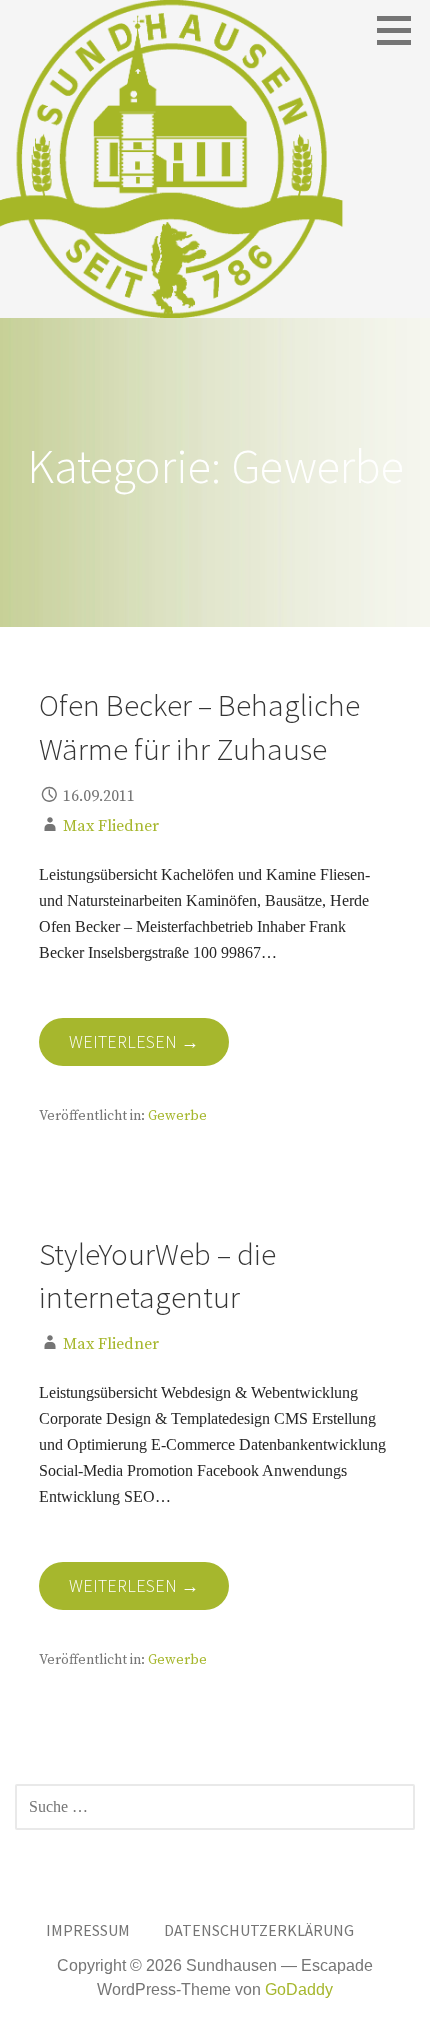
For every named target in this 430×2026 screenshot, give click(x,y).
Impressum (88, 1930)
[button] (401, 30)
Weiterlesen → (134, 1041)
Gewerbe (177, 1116)
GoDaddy (299, 1989)
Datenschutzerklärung (259, 1930)
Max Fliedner (111, 826)
